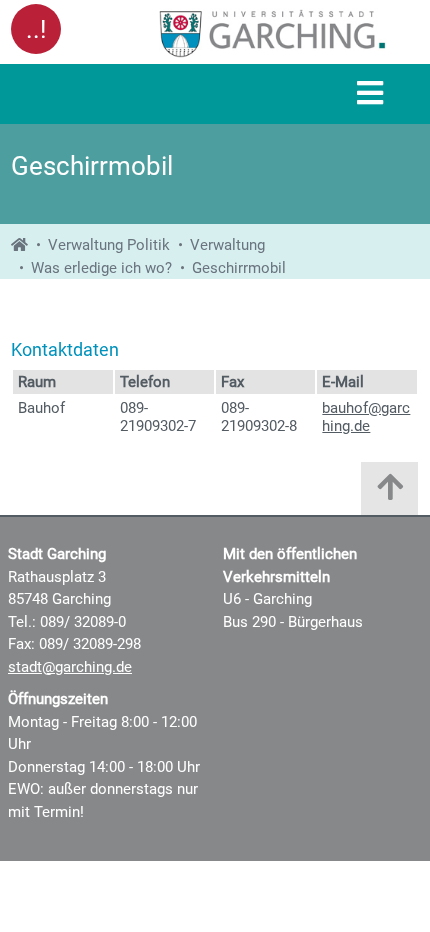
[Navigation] (370, 94)
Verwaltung (227, 245)
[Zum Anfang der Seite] (389, 493)
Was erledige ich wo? (101, 268)
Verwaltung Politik (109, 245)
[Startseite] (19, 245)
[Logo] (273, 33)
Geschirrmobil (239, 268)
